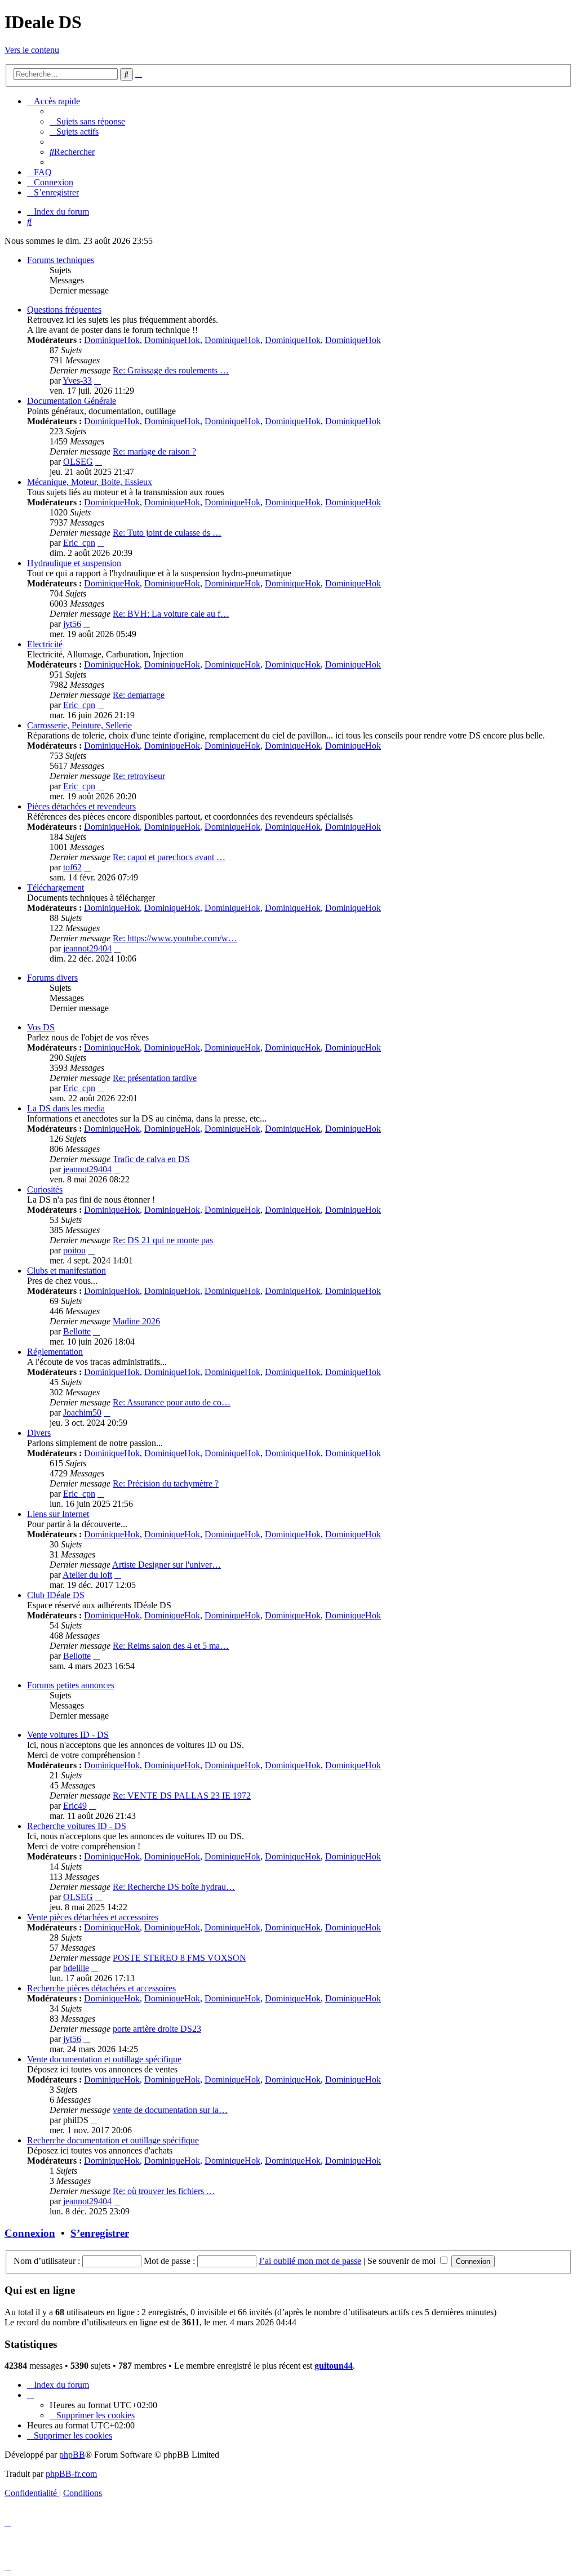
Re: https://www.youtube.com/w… (175, 938)
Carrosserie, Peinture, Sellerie (79, 725)
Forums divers (52, 978)
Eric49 (75, 1806)
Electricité (45, 644)
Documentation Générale (72, 401)
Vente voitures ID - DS (68, 1735)
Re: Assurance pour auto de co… (172, 1402)
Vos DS (41, 1027)
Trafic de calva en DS (151, 1159)
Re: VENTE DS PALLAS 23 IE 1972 (182, 1796)
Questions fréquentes (64, 310)
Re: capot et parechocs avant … (169, 857)
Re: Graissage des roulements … (171, 370)
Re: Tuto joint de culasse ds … (167, 533)
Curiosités (45, 1189)
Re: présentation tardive (155, 1078)
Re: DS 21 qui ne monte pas (163, 1240)
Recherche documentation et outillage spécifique (113, 2140)
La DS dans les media (66, 1108)
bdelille (76, 1968)
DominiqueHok (112, 340)
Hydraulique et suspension (74, 563)
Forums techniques (61, 260)
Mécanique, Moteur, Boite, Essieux (90, 482)
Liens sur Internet (58, 1514)
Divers (39, 1433)
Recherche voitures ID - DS (77, 1826)
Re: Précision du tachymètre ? (166, 1483)
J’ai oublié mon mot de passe (310, 2261)
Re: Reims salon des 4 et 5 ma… (171, 1646)
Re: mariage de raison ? (154, 451)
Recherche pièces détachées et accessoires (101, 1988)
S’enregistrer (100, 2233)
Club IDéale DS (56, 1595)
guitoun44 (334, 2366)
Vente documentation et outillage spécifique (104, 2059)
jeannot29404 (87, 948)
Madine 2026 (136, 1321)
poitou (74, 1250)
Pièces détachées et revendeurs (81, 806)
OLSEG (78, 462)
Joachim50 (82, 1412)
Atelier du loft (87, 1575)
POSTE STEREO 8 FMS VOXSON (179, 1958)
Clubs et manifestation (66, 1271)
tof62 (72, 867)
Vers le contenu (32, 50)
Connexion (30, 2233)
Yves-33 (77, 381)
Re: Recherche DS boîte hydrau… (174, 1887)
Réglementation (55, 1352)
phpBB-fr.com (71, 2474)
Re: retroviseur (139, 776)
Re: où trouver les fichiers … (164, 2191)
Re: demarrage (139, 695)
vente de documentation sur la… (170, 2110)
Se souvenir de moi (403, 2261)
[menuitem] (87, 121)
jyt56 (72, 624)
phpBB (72, 2455)
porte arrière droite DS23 (157, 2029)
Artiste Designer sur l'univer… (167, 1565)
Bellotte (77, 1331)
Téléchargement (56, 887)
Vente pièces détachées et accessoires (93, 1917)
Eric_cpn (79, 543)
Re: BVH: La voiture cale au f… (171, 614)
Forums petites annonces (71, 1685)
